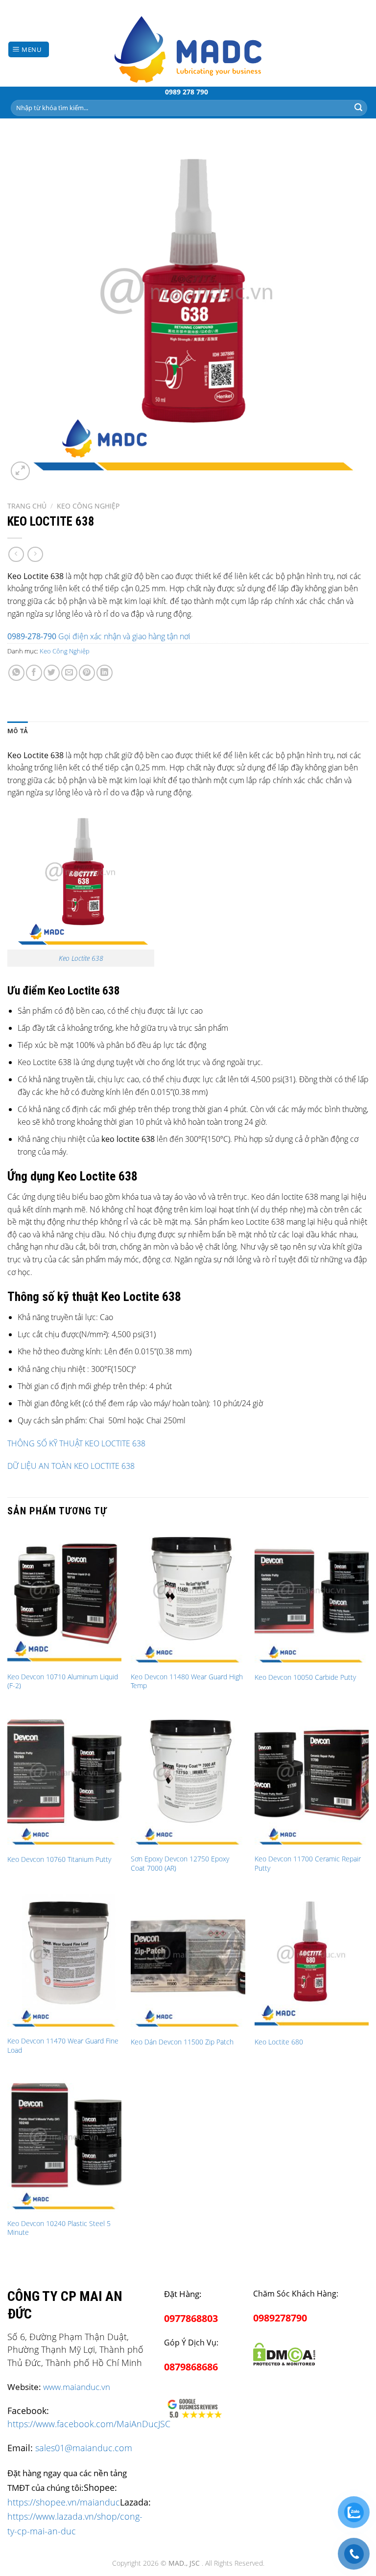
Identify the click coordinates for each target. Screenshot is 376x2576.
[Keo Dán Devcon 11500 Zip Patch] (188, 1962)
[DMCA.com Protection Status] (284, 2353)
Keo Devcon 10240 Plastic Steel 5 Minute (59, 2228)
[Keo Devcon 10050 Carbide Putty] (312, 1597)
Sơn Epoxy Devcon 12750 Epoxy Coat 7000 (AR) (180, 1864)
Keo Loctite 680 (279, 2042)
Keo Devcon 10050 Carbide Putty (305, 1677)
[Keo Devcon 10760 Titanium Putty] (64, 1780)
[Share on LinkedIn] (105, 673)
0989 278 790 (187, 92)
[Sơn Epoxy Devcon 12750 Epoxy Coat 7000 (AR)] (188, 1780)
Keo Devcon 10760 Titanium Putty (59, 1859)
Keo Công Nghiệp (88, 506)
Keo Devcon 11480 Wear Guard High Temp (187, 1682)
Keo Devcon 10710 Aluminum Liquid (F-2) (63, 1682)
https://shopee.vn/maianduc (64, 2502)
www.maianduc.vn (77, 2387)
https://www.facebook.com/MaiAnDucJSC (89, 2424)
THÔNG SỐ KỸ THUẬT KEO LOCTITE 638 (76, 1443)
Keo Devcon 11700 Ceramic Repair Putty (308, 1864)
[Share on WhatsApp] (16, 673)
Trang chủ (27, 506)
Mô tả (18, 731)
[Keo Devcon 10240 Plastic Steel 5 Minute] (64, 2144)
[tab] (18, 731)
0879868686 (191, 2367)
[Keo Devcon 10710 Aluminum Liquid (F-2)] (64, 1597)
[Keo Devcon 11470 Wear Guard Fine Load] (64, 1962)
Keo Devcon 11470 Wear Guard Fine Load (63, 2046)
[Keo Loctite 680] (312, 1962)
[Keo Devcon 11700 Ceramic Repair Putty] (312, 1780)
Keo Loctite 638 (81, 958)
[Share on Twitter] (52, 673)
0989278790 (280, 2318)
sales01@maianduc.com (84, 2448)
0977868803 (191, 2318)
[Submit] (358, 108)
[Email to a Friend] (69, 673)
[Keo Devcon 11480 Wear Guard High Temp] (188, 1597)
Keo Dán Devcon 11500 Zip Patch (182, 2042)
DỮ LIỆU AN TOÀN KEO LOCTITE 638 (71, 1466)
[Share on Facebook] (34, 673)
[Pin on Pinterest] (87, 673)
